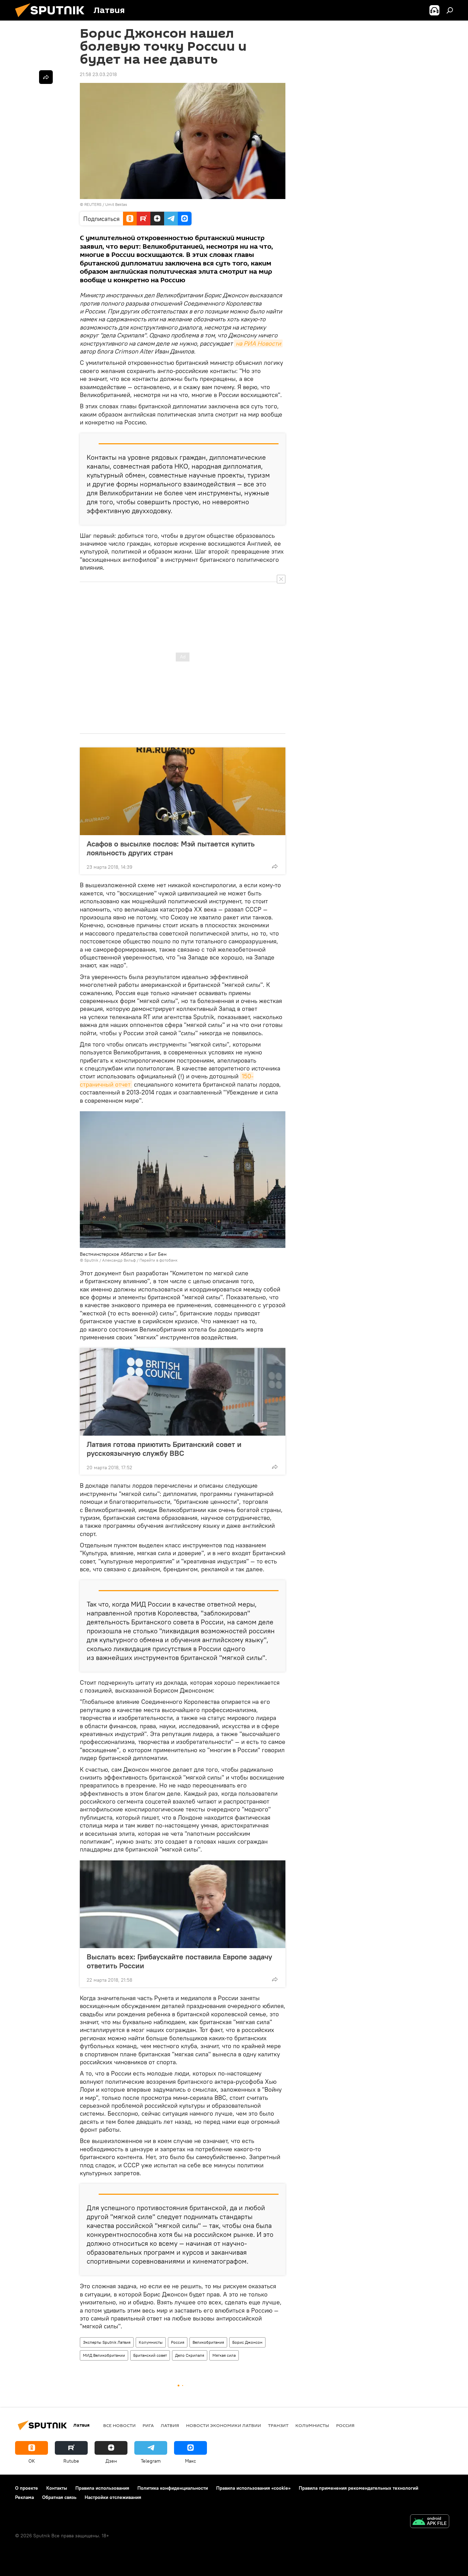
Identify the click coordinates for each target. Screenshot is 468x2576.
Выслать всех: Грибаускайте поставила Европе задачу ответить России (179, 1961)
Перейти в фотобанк (158, 1260)
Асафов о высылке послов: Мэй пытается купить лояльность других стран (171, 848)
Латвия (170, 2425)
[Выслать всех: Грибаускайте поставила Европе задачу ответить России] (183, 1904)
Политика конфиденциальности (173, 2488)
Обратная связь (59, 2497)
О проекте (27, 2488)
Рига (148, 2425)
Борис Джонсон (247, 2342)
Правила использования (102, 2488)
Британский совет (150, 2355)
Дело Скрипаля (190, 2355)
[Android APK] (430, 2522)
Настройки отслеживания (113, 2497)
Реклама (24, 2497)
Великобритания (208, 2342)
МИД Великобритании (104, 2355)
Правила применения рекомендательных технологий (359, 2488)
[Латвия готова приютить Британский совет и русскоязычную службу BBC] (183, 1392)
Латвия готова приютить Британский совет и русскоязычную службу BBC (164, 1449)
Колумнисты (151, 2342)
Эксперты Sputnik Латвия (107, 2342)
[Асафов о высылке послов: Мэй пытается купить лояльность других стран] (183, 791)
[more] (275, 866)
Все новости (119, 2425)
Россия (178, 2342)
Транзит (278, 2425)
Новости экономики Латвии (224, 2425)
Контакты (57, 2488)
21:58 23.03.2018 (98, 74)
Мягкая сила (224, 2355)
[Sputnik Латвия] (52, 19)
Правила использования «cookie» (253, 2488)
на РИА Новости (258, 343)
